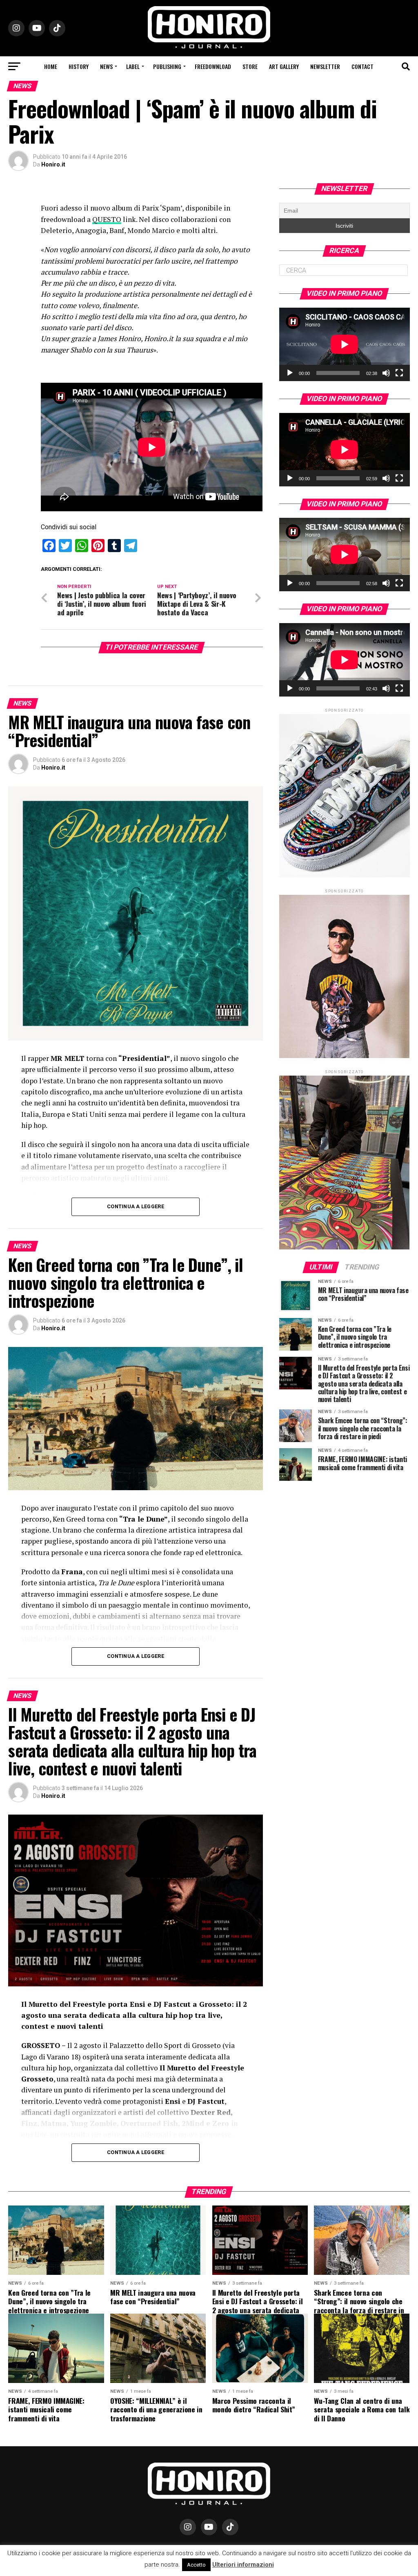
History (79, 66)
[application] (345, 344)
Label (133, 66)
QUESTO (107, 219)
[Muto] (386, 373)
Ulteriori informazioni (243, 2565)
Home (51, 66)
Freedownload (213, 66)
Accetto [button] (196, 2565)
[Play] (290, 373)
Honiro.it (53, 164)
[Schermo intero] (399, 373)
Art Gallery (284, 66)
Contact (362, 66)
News (106, 66)
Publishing (167, 66)
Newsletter (325, 66)
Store (250, 66)
